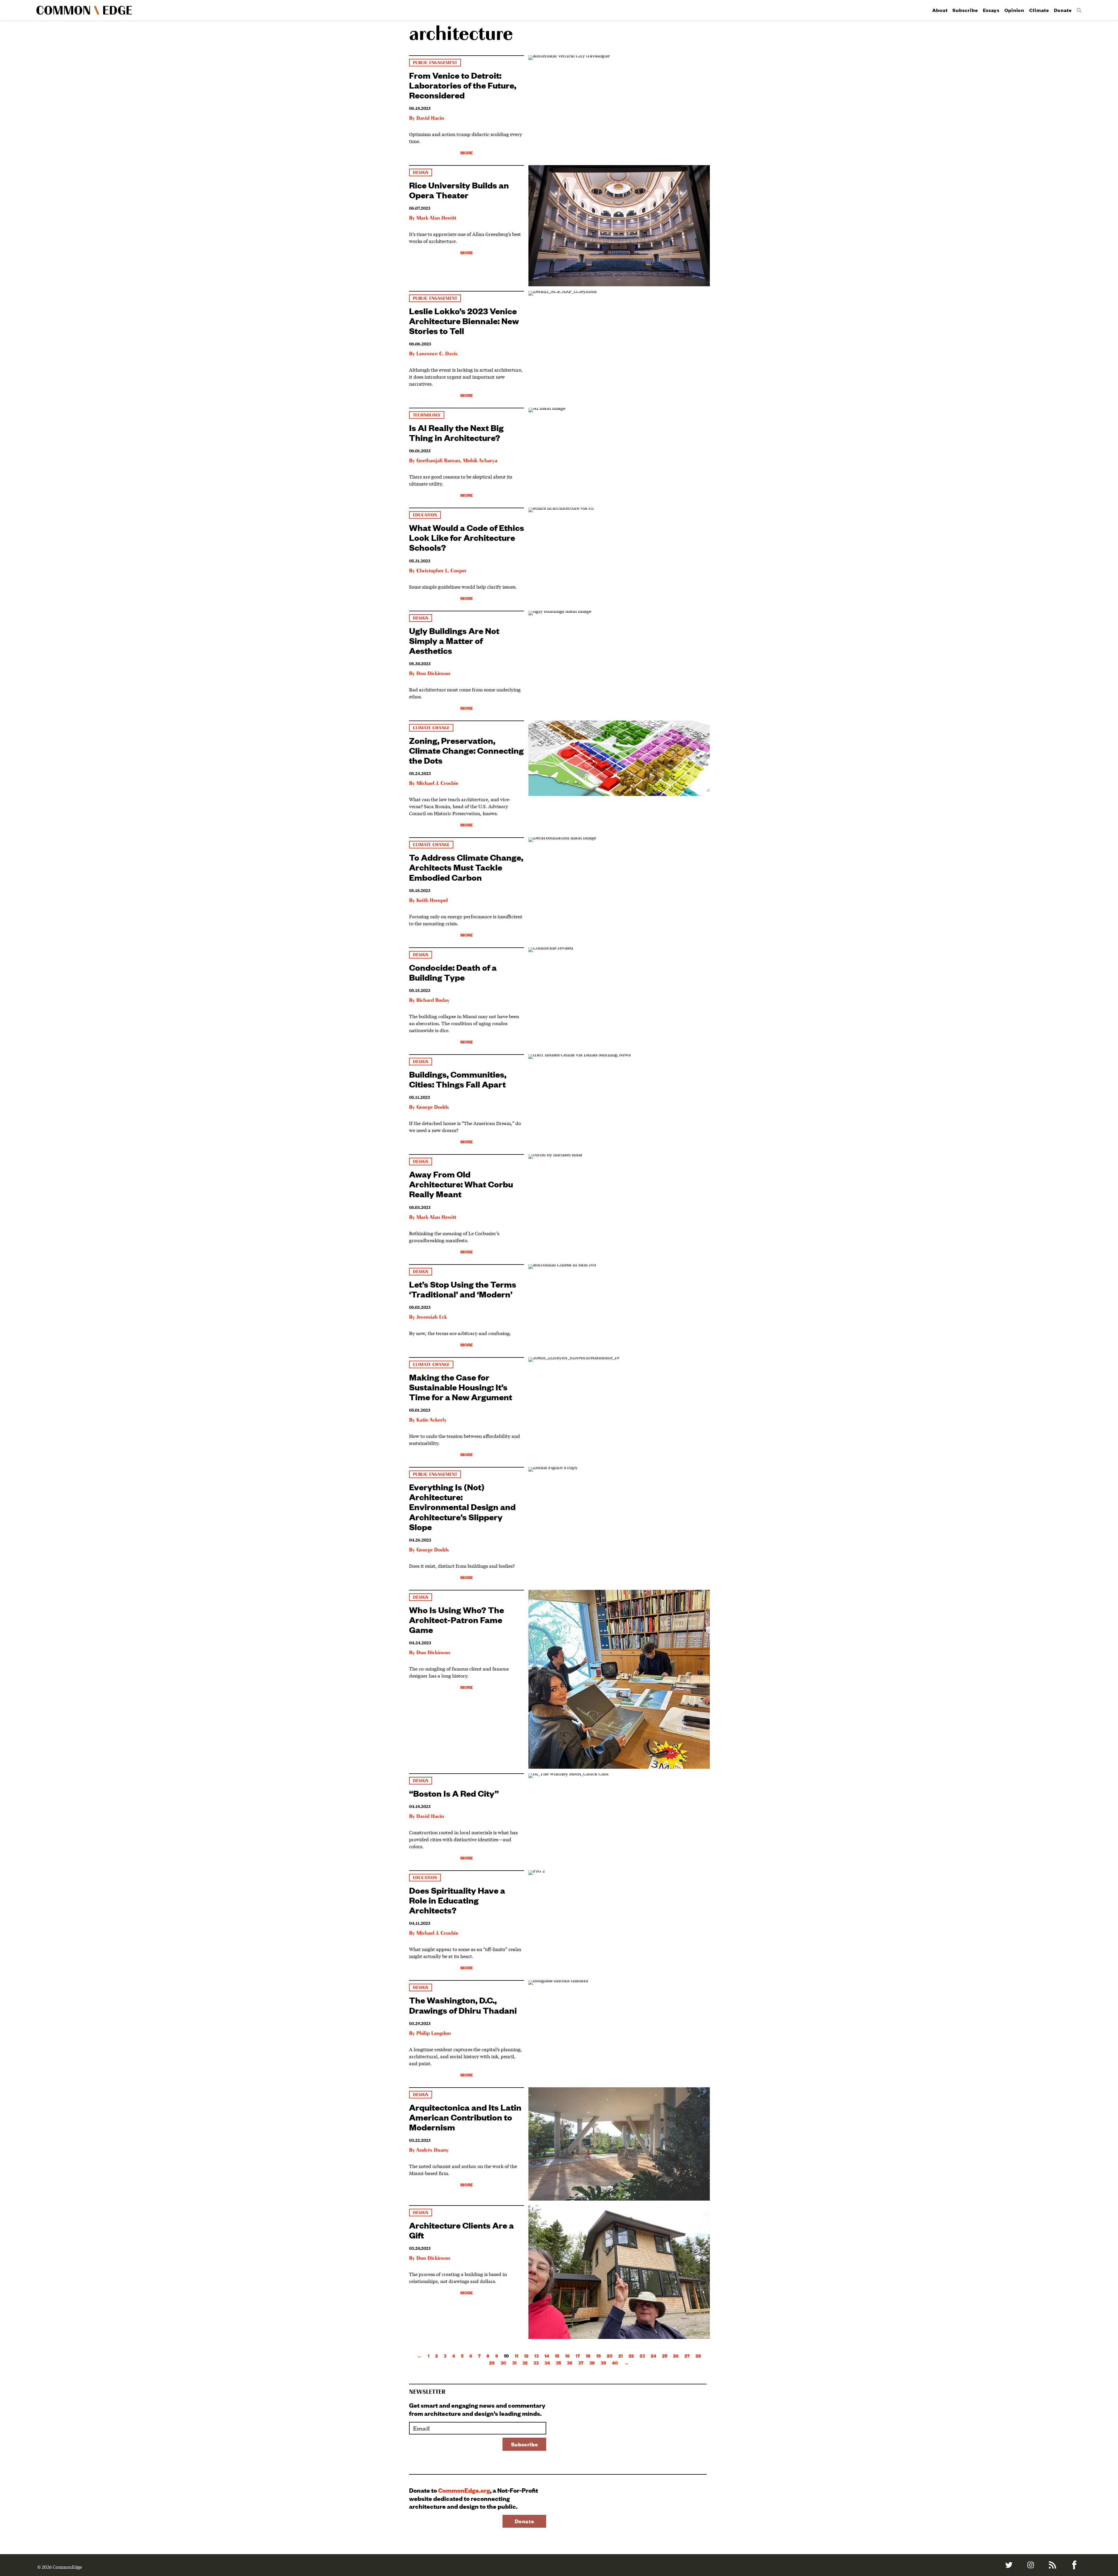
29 (492, 2363)
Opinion (1014, 10)
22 (631, 2356)
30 (503, 2363)
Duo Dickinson (433, 674)
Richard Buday (433, 1000)
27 (687, 2356)
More (467, 152)
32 (525, 2363)
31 (514, 2363)
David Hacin (430, 118)
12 (526, 2356)
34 (547, 2363)
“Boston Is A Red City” (454, 1793)
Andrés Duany (432, 2150)
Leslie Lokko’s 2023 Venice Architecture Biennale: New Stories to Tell (464, 321)
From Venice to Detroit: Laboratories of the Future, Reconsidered (463, 85)
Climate (1039, 10)
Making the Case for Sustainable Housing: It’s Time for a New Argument (461, 1387)
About (940, 10)
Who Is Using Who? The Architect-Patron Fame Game (457, 1619)
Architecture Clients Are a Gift (461, 2230)
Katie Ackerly (431, 1420)
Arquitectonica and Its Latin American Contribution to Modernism (465, 2117)
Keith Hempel (432, 901)
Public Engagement (435, 63)
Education (425, 515)
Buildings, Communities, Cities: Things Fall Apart (458, 1079)
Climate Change (431, 728)
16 (567, 2356)
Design (421, 173)
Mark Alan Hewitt (436, 218)
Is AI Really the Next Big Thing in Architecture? (456, 432)
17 (578, 2356)
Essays (991, 10)
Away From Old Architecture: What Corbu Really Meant (461, 1184)
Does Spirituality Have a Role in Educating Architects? (457, 1900)
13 (536, 2356)
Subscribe (965, 10)
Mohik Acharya (480, 461)
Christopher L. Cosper (442, 571)
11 (516, 2356)
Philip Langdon (434, 2033)
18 (588, 2356)
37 (581, 2363)
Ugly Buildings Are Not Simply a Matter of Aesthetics (454, 640)
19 (599, 2356)
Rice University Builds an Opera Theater (459, 190)
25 (665, 2356)
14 (547, 2356)
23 (642, 2356)
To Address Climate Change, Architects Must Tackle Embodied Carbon (466, 867)
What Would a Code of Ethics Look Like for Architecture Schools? (467, 537)
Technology (427, 415)
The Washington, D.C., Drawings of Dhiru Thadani (463, 2005)
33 (536, 2363)
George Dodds (433, 1107)
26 (676, 2356)
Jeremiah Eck (431, 1317)
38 (592, 2363)
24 (653, 2356)
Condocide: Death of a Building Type (453, 972)
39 (603, 2363)
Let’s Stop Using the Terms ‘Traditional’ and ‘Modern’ (463, 1289)
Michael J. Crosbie (437, 783)
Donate (1063, 10)
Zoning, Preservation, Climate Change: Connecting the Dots (466, 750)
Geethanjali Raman (438, 461)
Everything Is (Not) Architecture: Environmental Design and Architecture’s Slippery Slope (462, 1507)
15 (557, 2356)
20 (610, 2356)
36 (570, 2363)
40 (615, 2363)
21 (621, 2356)
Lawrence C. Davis (437, 354)
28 (698, 2356)
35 (558, 2363)
